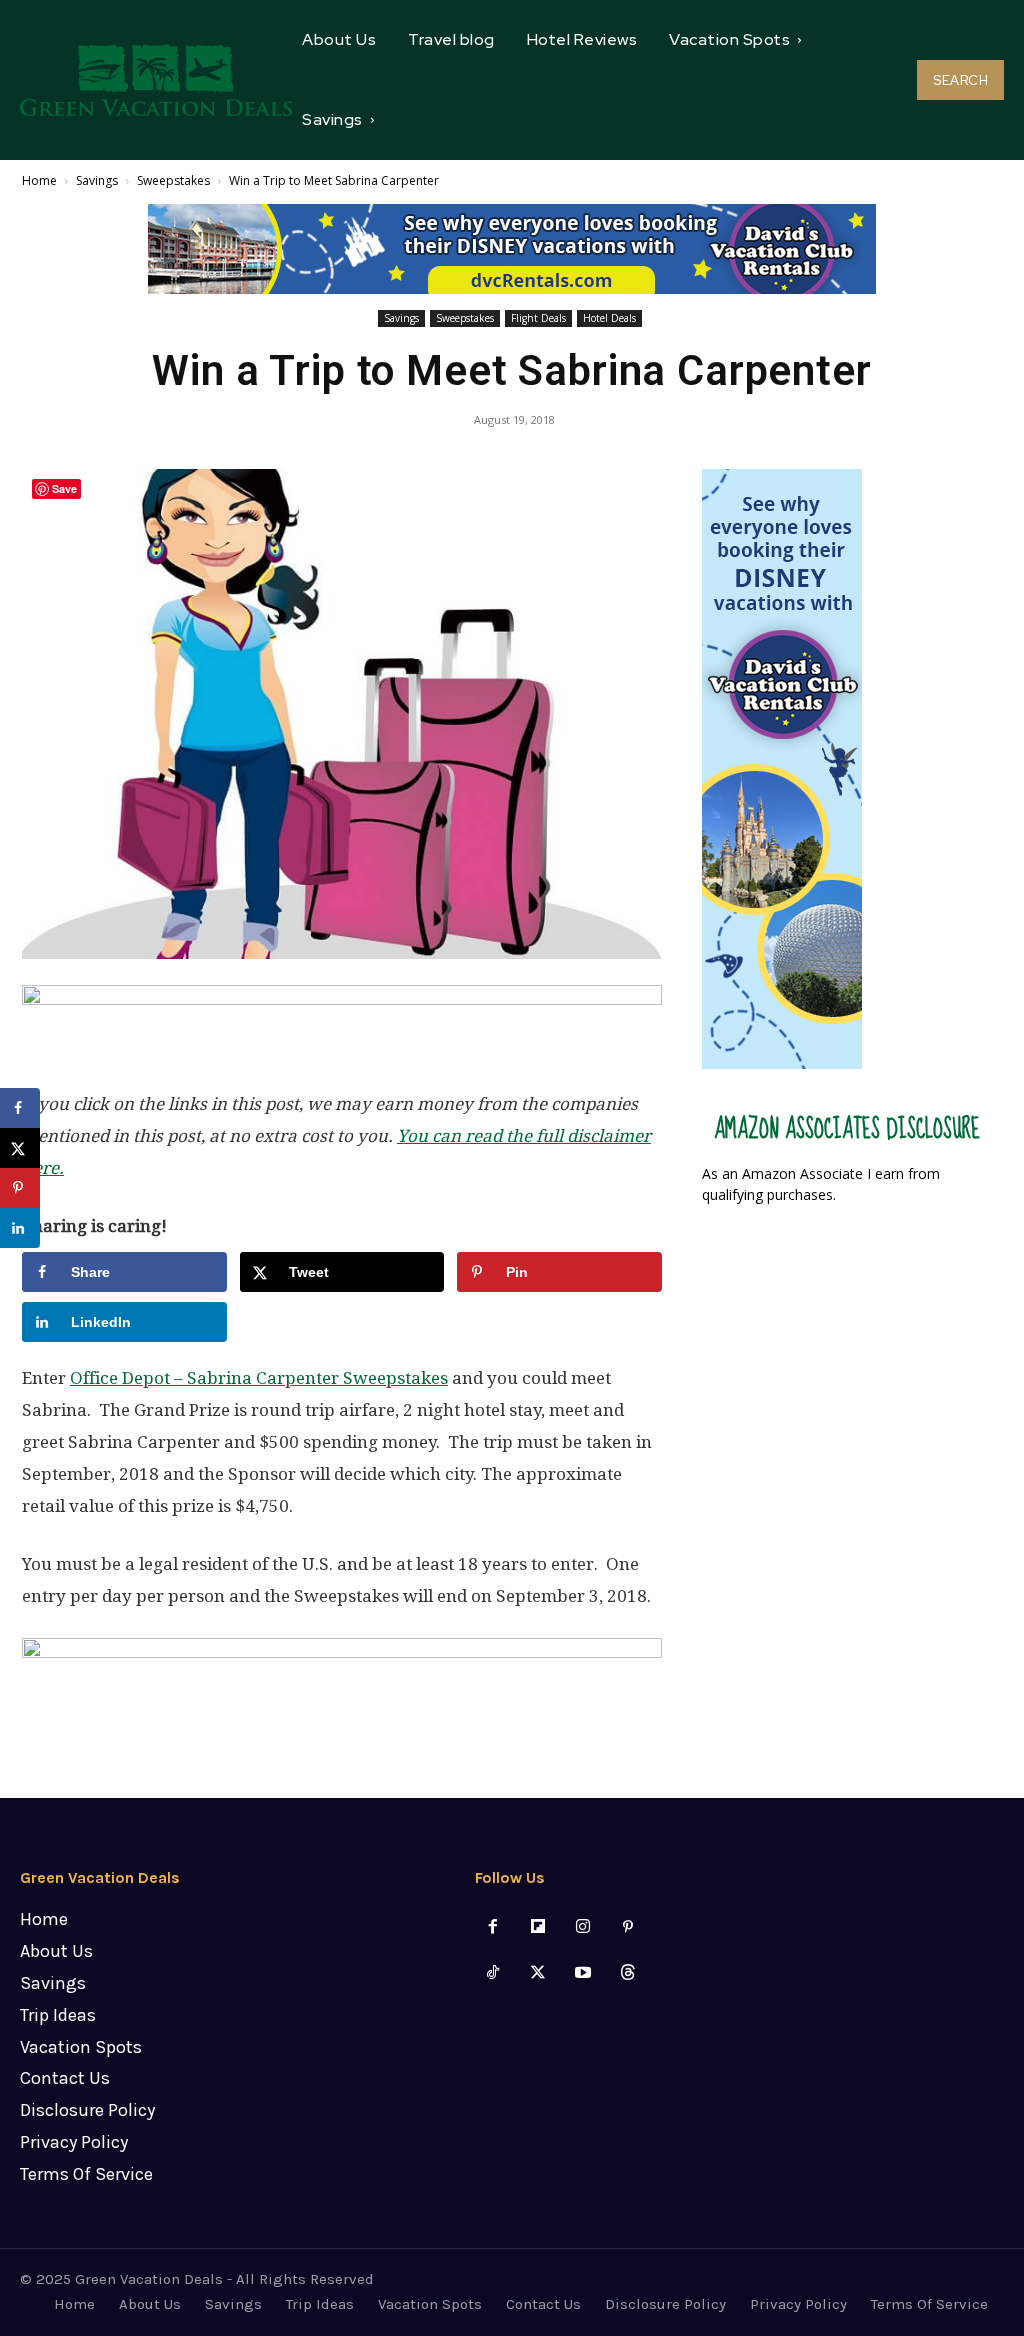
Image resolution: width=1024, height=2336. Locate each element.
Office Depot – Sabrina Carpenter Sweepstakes (259, 1378)
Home (39, 180)
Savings (97, 180)
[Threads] (628, 1973)
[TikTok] (492, 1973)
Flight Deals (538, 318)
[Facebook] (492, 1927)
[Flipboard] (537, 1927)
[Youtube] (583, 1973)
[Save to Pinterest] (20, 1188)
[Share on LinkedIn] (20, 1228)
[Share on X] (20, 1148)
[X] (537, 1973)
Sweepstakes (173, 180)
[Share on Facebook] (20, 1108)
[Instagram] (583, 1927)
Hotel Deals (609, 318)
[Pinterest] (628, 1927)
